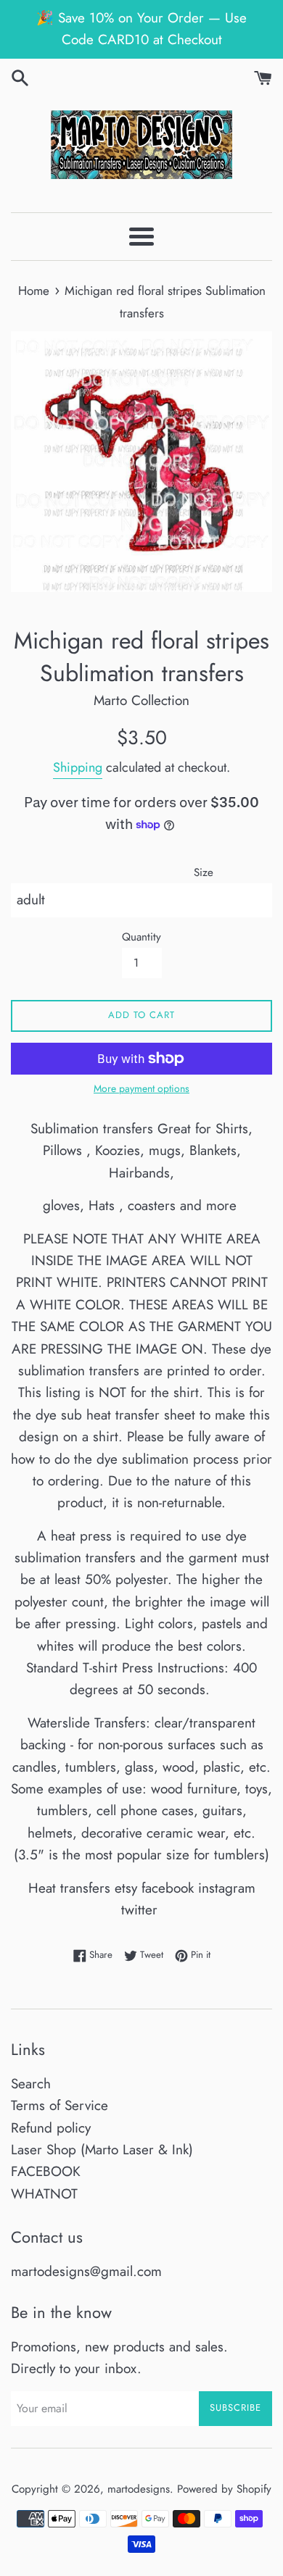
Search (31, 2084)
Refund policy (51, 2128)
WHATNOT (44, 2194)
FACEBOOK (46, 2171)
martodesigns (139, 2489)
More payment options (141, 1088)
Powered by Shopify (224, 2489)
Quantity (141, 937)
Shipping (78, 767)
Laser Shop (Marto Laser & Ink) (102, 2150)
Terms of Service (60, 2105)
